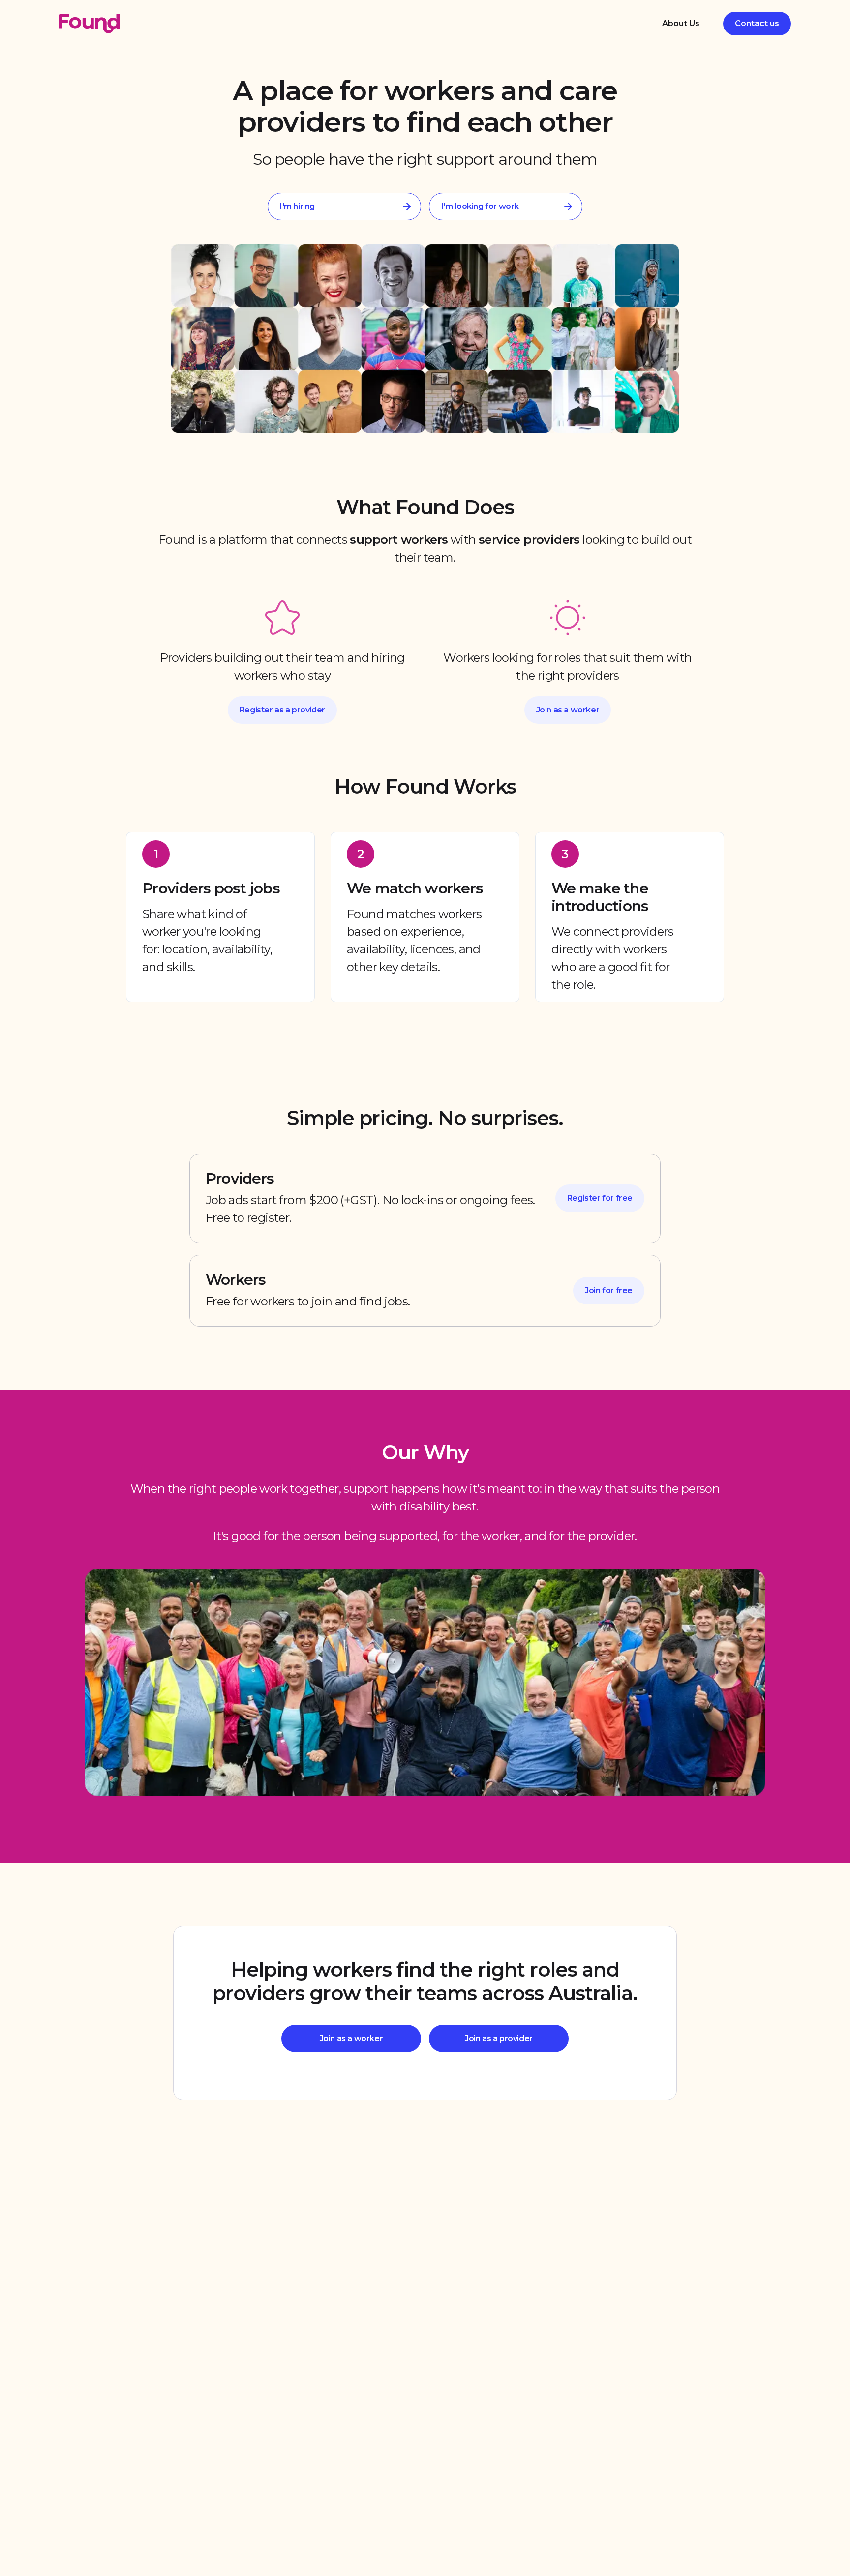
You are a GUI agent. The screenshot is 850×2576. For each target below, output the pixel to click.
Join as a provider (499, 2038)
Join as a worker (568, 710)
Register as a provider (282, 710)
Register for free (600, 1198)
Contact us (757, 23)
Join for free (609, 1290)
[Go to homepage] (89, 24)
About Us (681, 23)
